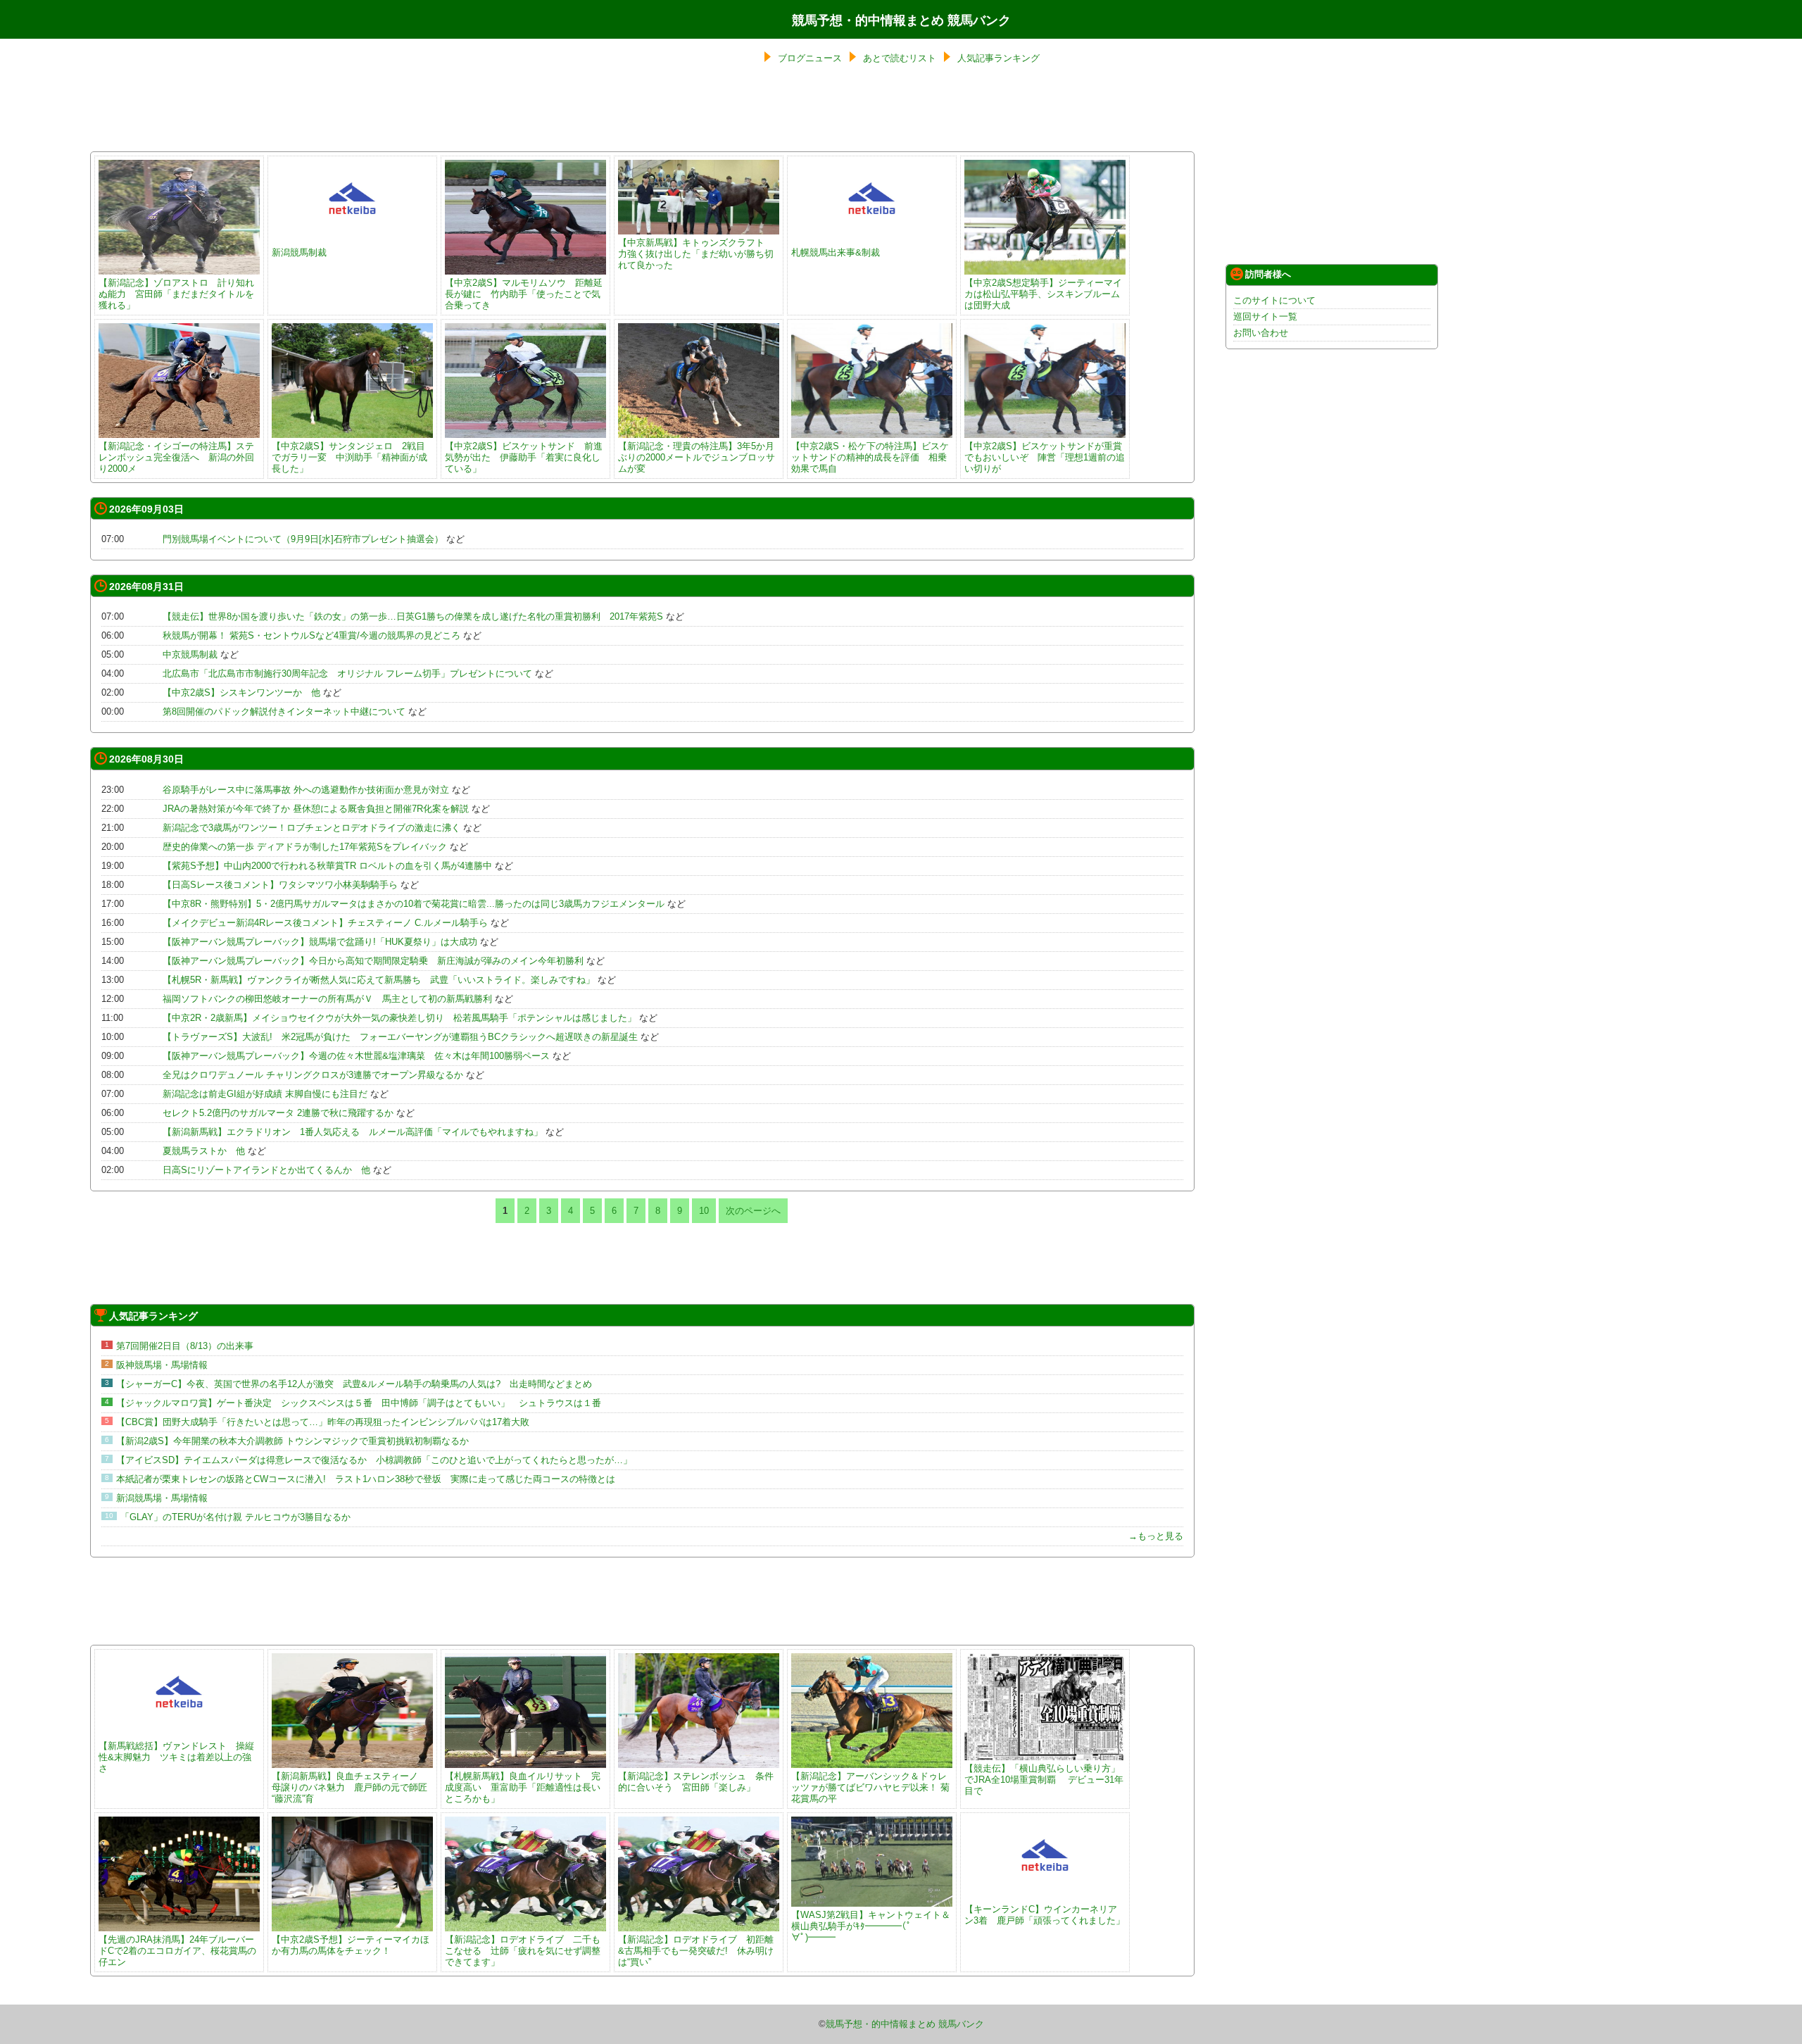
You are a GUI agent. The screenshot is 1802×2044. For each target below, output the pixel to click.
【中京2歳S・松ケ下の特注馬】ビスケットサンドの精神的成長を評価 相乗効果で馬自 (870, 457)
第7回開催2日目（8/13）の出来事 (185, 1346)
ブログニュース (810, 58)
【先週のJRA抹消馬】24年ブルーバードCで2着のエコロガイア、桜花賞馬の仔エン (177, 1951)
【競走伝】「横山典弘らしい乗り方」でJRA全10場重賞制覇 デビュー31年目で (1044, 1780)
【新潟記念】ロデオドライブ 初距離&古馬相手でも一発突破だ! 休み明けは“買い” (696, 1951)
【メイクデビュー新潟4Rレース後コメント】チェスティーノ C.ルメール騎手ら (325, 923)
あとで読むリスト (900, 58)
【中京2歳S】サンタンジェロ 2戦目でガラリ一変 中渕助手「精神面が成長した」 (349, 457)
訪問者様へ (1268, 274)
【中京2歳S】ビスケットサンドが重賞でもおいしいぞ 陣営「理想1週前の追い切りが (1045, 457)
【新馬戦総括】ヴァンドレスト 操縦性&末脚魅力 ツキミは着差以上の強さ (176, 1757)
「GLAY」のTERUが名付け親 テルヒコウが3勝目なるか (235, 1517)
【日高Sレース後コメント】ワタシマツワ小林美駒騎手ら (280, 885)
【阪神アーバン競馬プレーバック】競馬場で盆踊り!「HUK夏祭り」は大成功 (320, 942)
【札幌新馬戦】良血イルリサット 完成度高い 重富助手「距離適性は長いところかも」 (523, 1787)
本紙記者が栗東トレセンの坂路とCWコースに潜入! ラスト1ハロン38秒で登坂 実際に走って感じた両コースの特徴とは (366, 1479)
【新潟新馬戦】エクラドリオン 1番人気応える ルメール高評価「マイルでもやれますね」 (353, 1132)
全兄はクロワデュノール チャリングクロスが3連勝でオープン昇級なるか (313, 1075)
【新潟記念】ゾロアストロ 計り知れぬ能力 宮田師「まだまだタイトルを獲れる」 (176, 294)
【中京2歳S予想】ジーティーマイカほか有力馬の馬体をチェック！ (351, 1945)
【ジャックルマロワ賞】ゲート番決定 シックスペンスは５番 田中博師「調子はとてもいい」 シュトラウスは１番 (359, 1403)
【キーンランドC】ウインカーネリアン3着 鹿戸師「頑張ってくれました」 (1045, 1915)
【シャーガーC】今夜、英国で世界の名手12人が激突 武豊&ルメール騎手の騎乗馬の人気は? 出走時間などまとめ (359, 1384)
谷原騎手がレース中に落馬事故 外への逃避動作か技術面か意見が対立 (306, 790)
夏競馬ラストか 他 (204, 1151)
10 (704, 1211)
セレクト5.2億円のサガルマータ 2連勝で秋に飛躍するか (278, 1113)
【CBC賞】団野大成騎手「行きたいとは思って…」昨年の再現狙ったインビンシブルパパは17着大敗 (323, 1422)
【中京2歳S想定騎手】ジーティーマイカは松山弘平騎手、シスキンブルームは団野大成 (1043, 294)
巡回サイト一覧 (1265, 316)
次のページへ (753, 1211)
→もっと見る (1156, 1536)
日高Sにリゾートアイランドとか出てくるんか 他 (266, 1170)
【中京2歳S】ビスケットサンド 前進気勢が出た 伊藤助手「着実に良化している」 (524, 457)
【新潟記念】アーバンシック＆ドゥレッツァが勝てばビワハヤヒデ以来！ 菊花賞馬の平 (870, 1787)
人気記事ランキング (998, 58)
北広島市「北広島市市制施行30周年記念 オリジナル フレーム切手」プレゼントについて (347, 673)
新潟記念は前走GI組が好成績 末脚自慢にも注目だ (265, 1094)
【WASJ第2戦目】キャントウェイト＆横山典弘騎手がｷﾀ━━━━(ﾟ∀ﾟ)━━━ (871, 1926)
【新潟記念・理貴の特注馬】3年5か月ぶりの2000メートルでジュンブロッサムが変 (697, 457)
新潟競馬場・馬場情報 (162, 1498)
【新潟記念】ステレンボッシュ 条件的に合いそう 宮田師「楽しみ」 (696, 1782)
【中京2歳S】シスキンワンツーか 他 (241, 692)
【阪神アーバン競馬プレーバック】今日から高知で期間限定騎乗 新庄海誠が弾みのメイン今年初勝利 (373, 961)
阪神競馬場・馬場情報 (162, 1365)
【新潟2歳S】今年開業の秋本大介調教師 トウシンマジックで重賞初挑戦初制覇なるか (292, 1441)
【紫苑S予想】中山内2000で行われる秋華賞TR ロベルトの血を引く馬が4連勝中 (327, 866)
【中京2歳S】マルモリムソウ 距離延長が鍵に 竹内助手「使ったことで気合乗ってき (524, 294)
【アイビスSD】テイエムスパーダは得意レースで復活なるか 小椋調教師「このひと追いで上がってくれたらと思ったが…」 (374, 1460)
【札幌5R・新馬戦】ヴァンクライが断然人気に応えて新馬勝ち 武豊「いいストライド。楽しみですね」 (379, 980)
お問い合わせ (1261, 333)
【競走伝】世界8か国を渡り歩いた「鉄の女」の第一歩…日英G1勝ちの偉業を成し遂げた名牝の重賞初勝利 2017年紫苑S (413, 616)
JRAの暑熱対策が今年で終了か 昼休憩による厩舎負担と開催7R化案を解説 (316, 809)
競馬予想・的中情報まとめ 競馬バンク (901, 20)
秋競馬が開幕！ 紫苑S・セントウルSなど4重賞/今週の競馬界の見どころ (311, 635)
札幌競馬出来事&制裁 (836, 252)
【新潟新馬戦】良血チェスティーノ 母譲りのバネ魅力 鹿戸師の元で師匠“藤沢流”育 (349, 1787)
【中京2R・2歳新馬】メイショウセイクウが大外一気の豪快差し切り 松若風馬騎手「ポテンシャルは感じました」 (399, 1018)
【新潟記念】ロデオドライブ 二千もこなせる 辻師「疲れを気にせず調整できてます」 (523, 1951)
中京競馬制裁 (190, 654)
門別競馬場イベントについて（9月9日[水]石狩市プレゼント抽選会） (303, 539)
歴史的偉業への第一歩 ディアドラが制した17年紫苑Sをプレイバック (305, 847)
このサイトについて (1274, 300)
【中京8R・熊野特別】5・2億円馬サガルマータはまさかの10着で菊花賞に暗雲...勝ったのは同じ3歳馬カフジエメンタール (414, 904)
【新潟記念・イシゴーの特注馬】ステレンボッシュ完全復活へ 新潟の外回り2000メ (176, 457)
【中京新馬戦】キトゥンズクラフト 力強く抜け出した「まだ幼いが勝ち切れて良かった (696, 254)
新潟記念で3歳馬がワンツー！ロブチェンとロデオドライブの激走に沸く (311, 828)
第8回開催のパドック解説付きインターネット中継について (284, 711)
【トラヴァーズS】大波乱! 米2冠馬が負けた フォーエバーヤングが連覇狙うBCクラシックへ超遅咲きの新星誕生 (400, 1037)
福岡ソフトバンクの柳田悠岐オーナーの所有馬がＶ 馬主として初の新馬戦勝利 (327, 999)
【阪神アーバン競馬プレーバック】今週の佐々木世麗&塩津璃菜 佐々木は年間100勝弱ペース (356, 1056)
